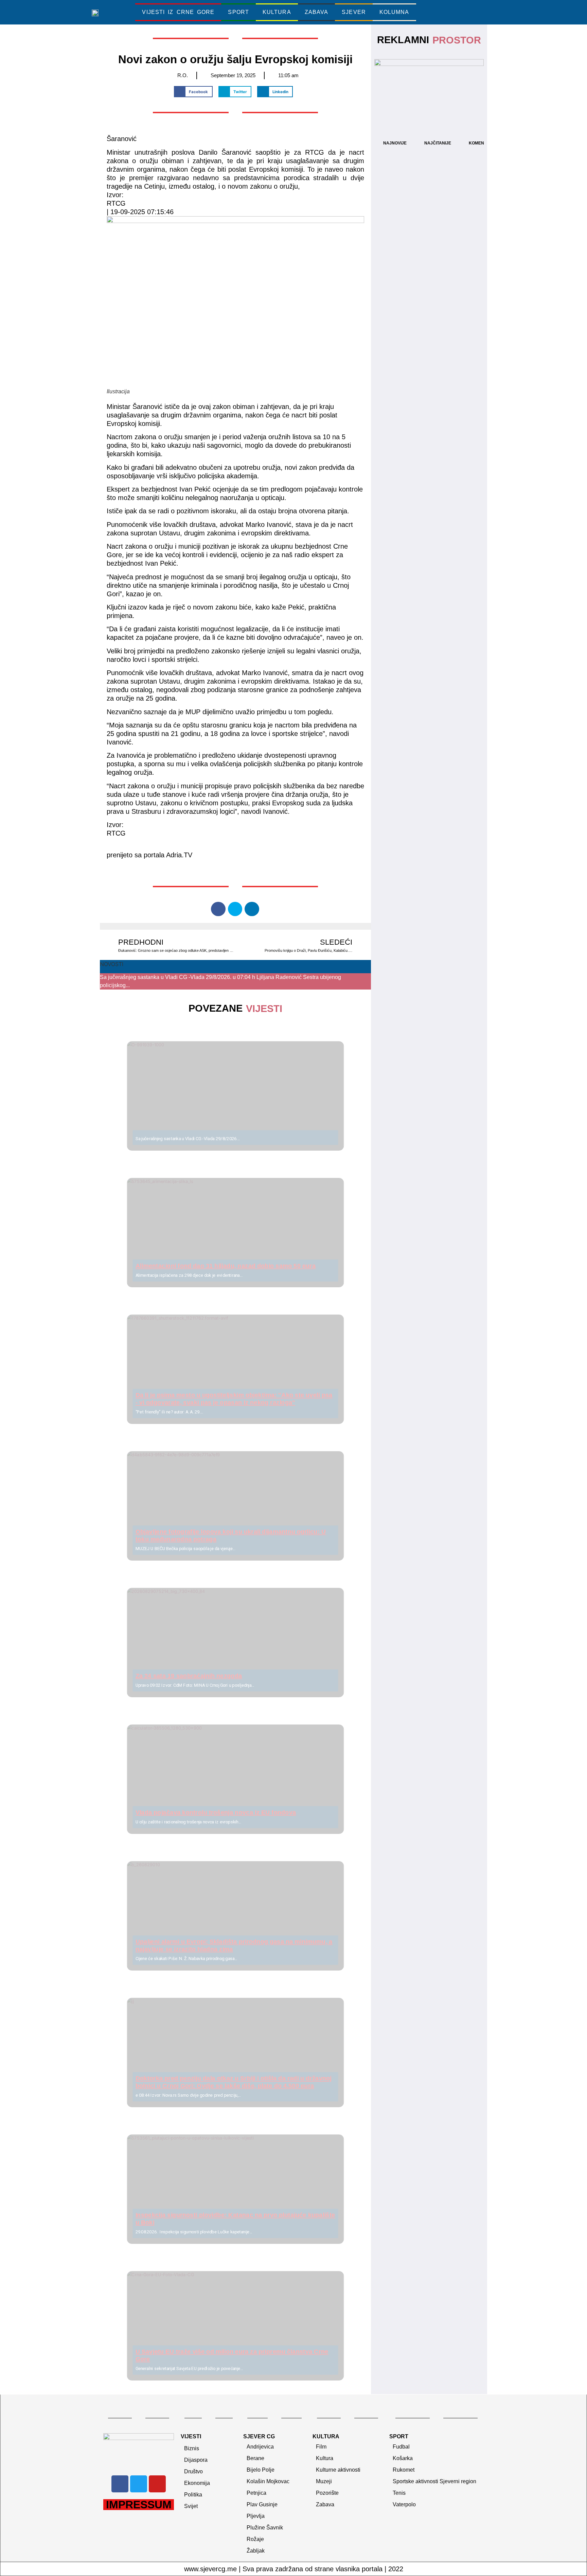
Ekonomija (197, 2483)
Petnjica (256, 2493)
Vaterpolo (404, 2504)
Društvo (193, 2471)
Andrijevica (260, 2447)
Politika (193, 2495)
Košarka (403, 2458)
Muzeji (324, 2481)
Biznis (192, 2448)
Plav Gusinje (262, 2504)
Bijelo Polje (261, 2470)
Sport (238, 12)
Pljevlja (256, 2516)
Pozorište (327, 2493)
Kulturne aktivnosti (338, 2470)
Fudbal (401, 2447)
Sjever (354, 12)
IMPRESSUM (139, 2505)
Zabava (317, 12)
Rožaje (255, 2539)
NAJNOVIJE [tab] (395, 143)
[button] (455, 12)
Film (321, 2447)
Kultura (277, 12)
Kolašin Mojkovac (268, 2481)
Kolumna (394, 12)
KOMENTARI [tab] (481, 143)
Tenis (399, 2493)
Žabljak (256, 2551)
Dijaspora (196, 2460)
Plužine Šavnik (265, 2528)
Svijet (191, 2506)
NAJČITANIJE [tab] (438, 143)
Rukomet (404, 2470)
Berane (255, 2458)
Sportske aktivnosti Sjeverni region (434, 2481)
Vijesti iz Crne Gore (178, 12)
